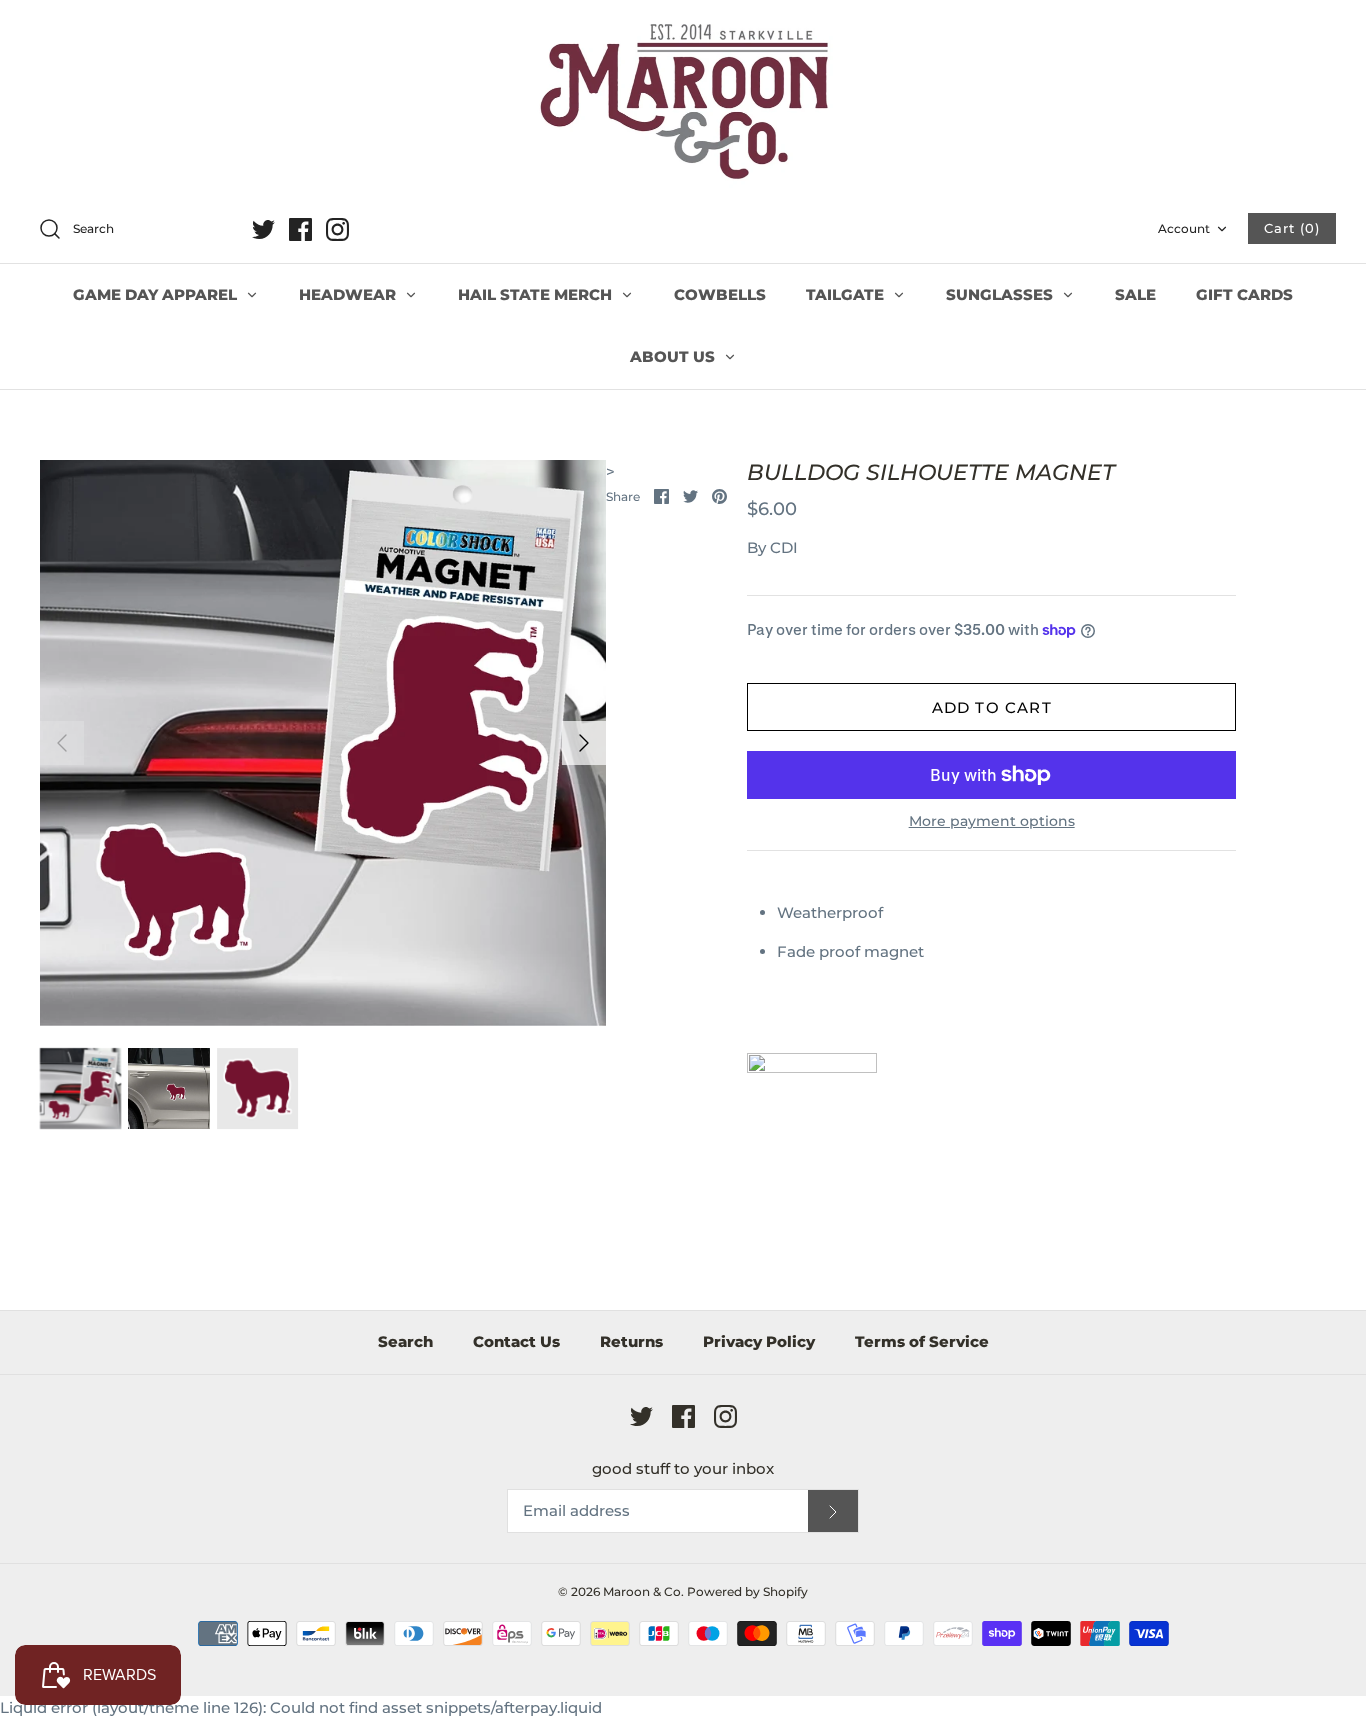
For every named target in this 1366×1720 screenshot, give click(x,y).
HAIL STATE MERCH (537, 294)
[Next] (584, 743)
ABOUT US (674, 356)
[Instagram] (337, 229)
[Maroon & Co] (683, 104)
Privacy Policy (759, 1341)
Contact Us (516, 1341)
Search (405, 1341)
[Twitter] (263, 229)
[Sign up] (833, 1511)
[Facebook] (300, 229)
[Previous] (62, 743)
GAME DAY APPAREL (157, 294)
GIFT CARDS (1244, 294)
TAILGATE (847, 294)
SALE (1135, 294)
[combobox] (134, 230)
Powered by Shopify (747, 1591)
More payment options (992, 821)
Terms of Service (922, 1341)
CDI (784, 547)
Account (1184, 228)
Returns (631, 1341)
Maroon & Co (642, 1591)
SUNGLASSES (1001, 294)
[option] (323, 743)
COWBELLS (720, 294)
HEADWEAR (349, 294)
